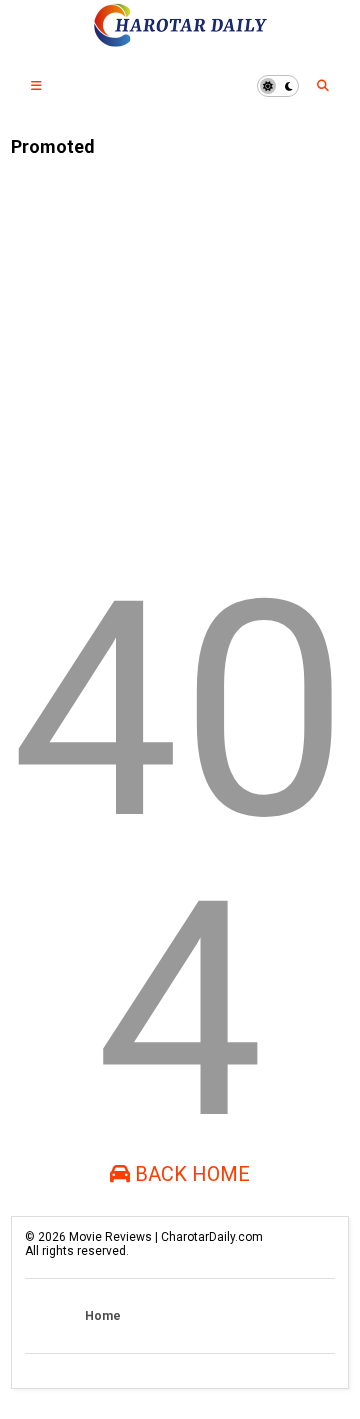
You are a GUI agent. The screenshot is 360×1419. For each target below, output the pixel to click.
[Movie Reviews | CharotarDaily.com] (180, 41)
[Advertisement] (180, 352)
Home (103, 1316)
